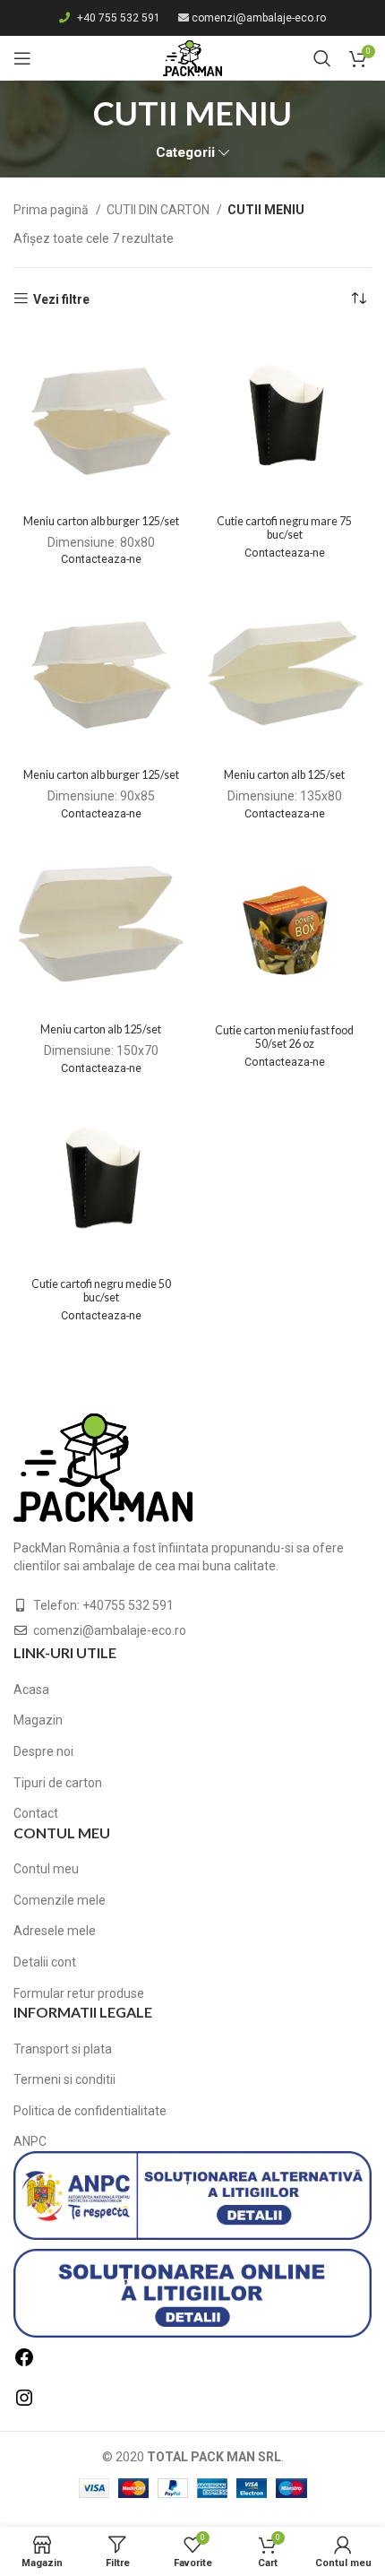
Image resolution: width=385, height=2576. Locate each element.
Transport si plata (63, 2049)
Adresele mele (55, 1931)
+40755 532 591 (128, 1605)
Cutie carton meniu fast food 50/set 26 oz (284, 1037)
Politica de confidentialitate (90, 2111)
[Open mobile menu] (22, 58)
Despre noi (43, 1751)
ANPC (30, 2141)
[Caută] (322, 58)
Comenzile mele (60, 1900)
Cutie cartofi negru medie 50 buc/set (101, 1291)
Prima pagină (52, 210)
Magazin (38, 1720)
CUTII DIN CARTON (159, 210)
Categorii (185, 153)
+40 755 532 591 (119, 18)
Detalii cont (45, 1962)
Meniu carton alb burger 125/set (101, 521)
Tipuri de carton (58, 1783)
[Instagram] (24, 2404)
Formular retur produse (79, 1993)
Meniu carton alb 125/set (284, 775)
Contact (36, 1813)
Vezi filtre (61, 299)
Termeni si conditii (64, 2079)
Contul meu (46, 1869)
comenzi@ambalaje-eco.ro (259, 18)
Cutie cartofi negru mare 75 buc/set (284, 528)
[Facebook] (24, 2364)
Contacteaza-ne (101, 559)
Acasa (31, 1690)
